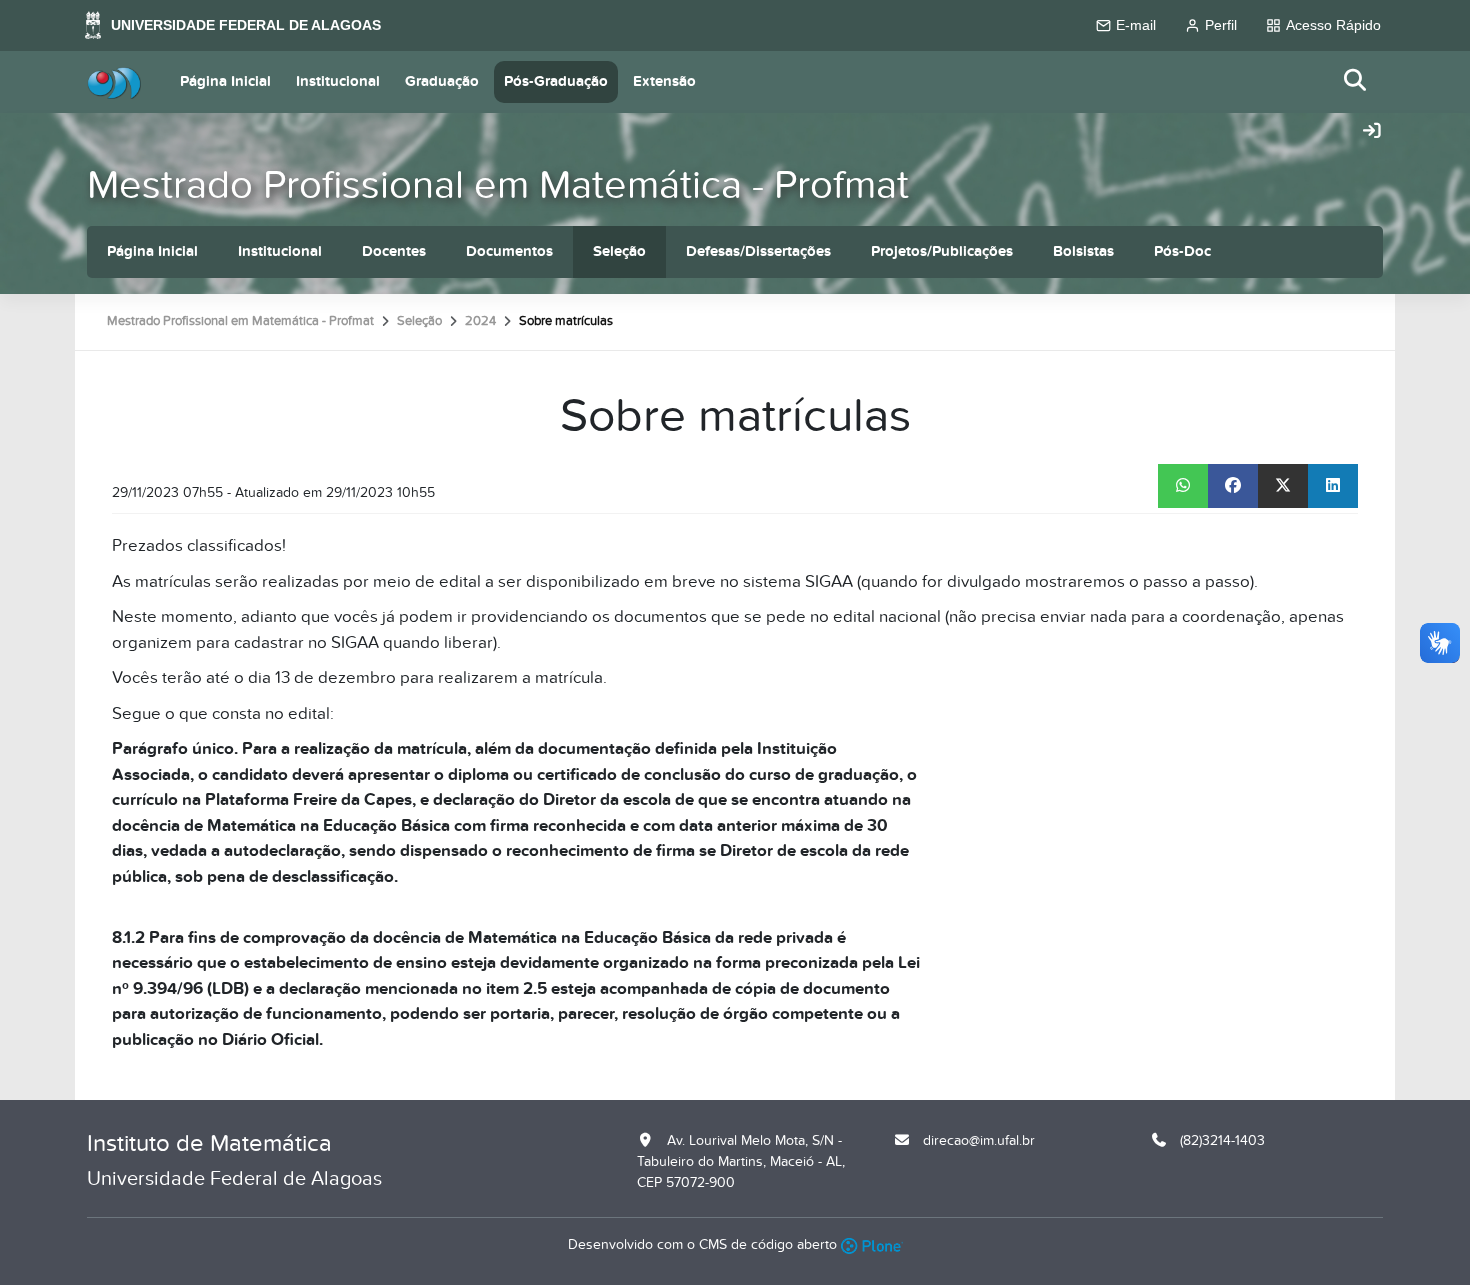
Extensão (664, 81)
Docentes (394, 251)
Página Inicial (225, 81)
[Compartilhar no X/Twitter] (1283, 486)
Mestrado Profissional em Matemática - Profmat (498, 185)
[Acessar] (1372, 132)
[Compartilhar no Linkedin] (1333, 486)
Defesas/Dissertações (758, 251)
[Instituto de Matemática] (114, 82)
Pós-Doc (1182, 251)
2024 (480, 321)
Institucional (338, 81)
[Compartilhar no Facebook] (1233, 486)
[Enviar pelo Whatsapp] (1183, 486)
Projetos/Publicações (942, 251)
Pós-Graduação (556, 81)
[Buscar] (1356, 81)
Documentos (509, 251)
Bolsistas (1083, 251)
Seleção (619, 251)
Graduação (442, 81)
